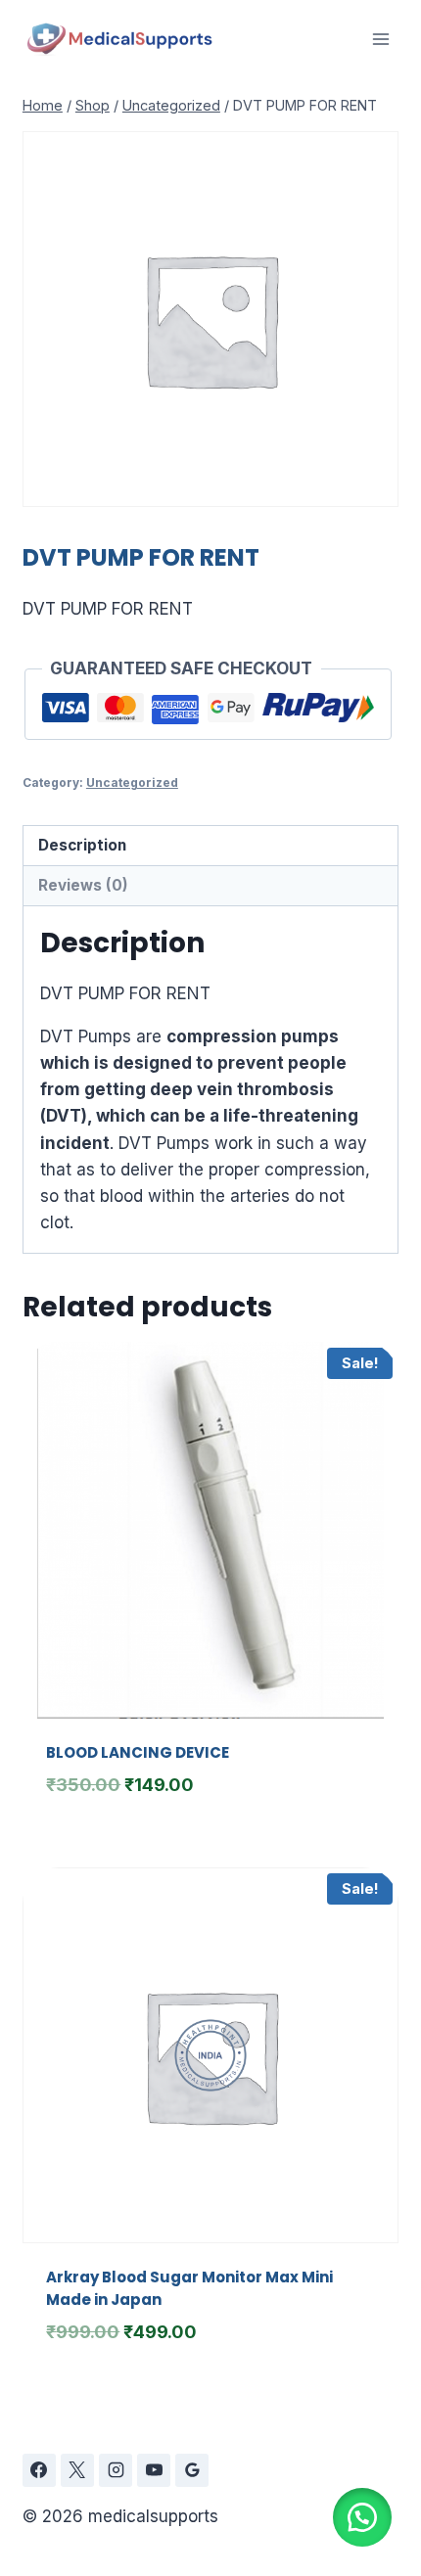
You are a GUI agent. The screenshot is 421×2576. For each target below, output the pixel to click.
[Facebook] (39, 2470)
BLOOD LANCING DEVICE (138, 1752)
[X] (77, 2470)
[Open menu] (380, 39)
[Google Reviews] (192, 2470)
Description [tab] (82, 845)
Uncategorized (132, 782)
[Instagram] (116, 2470)
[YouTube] (154, 2470)
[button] (362, 2517)
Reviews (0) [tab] (83, 885)
